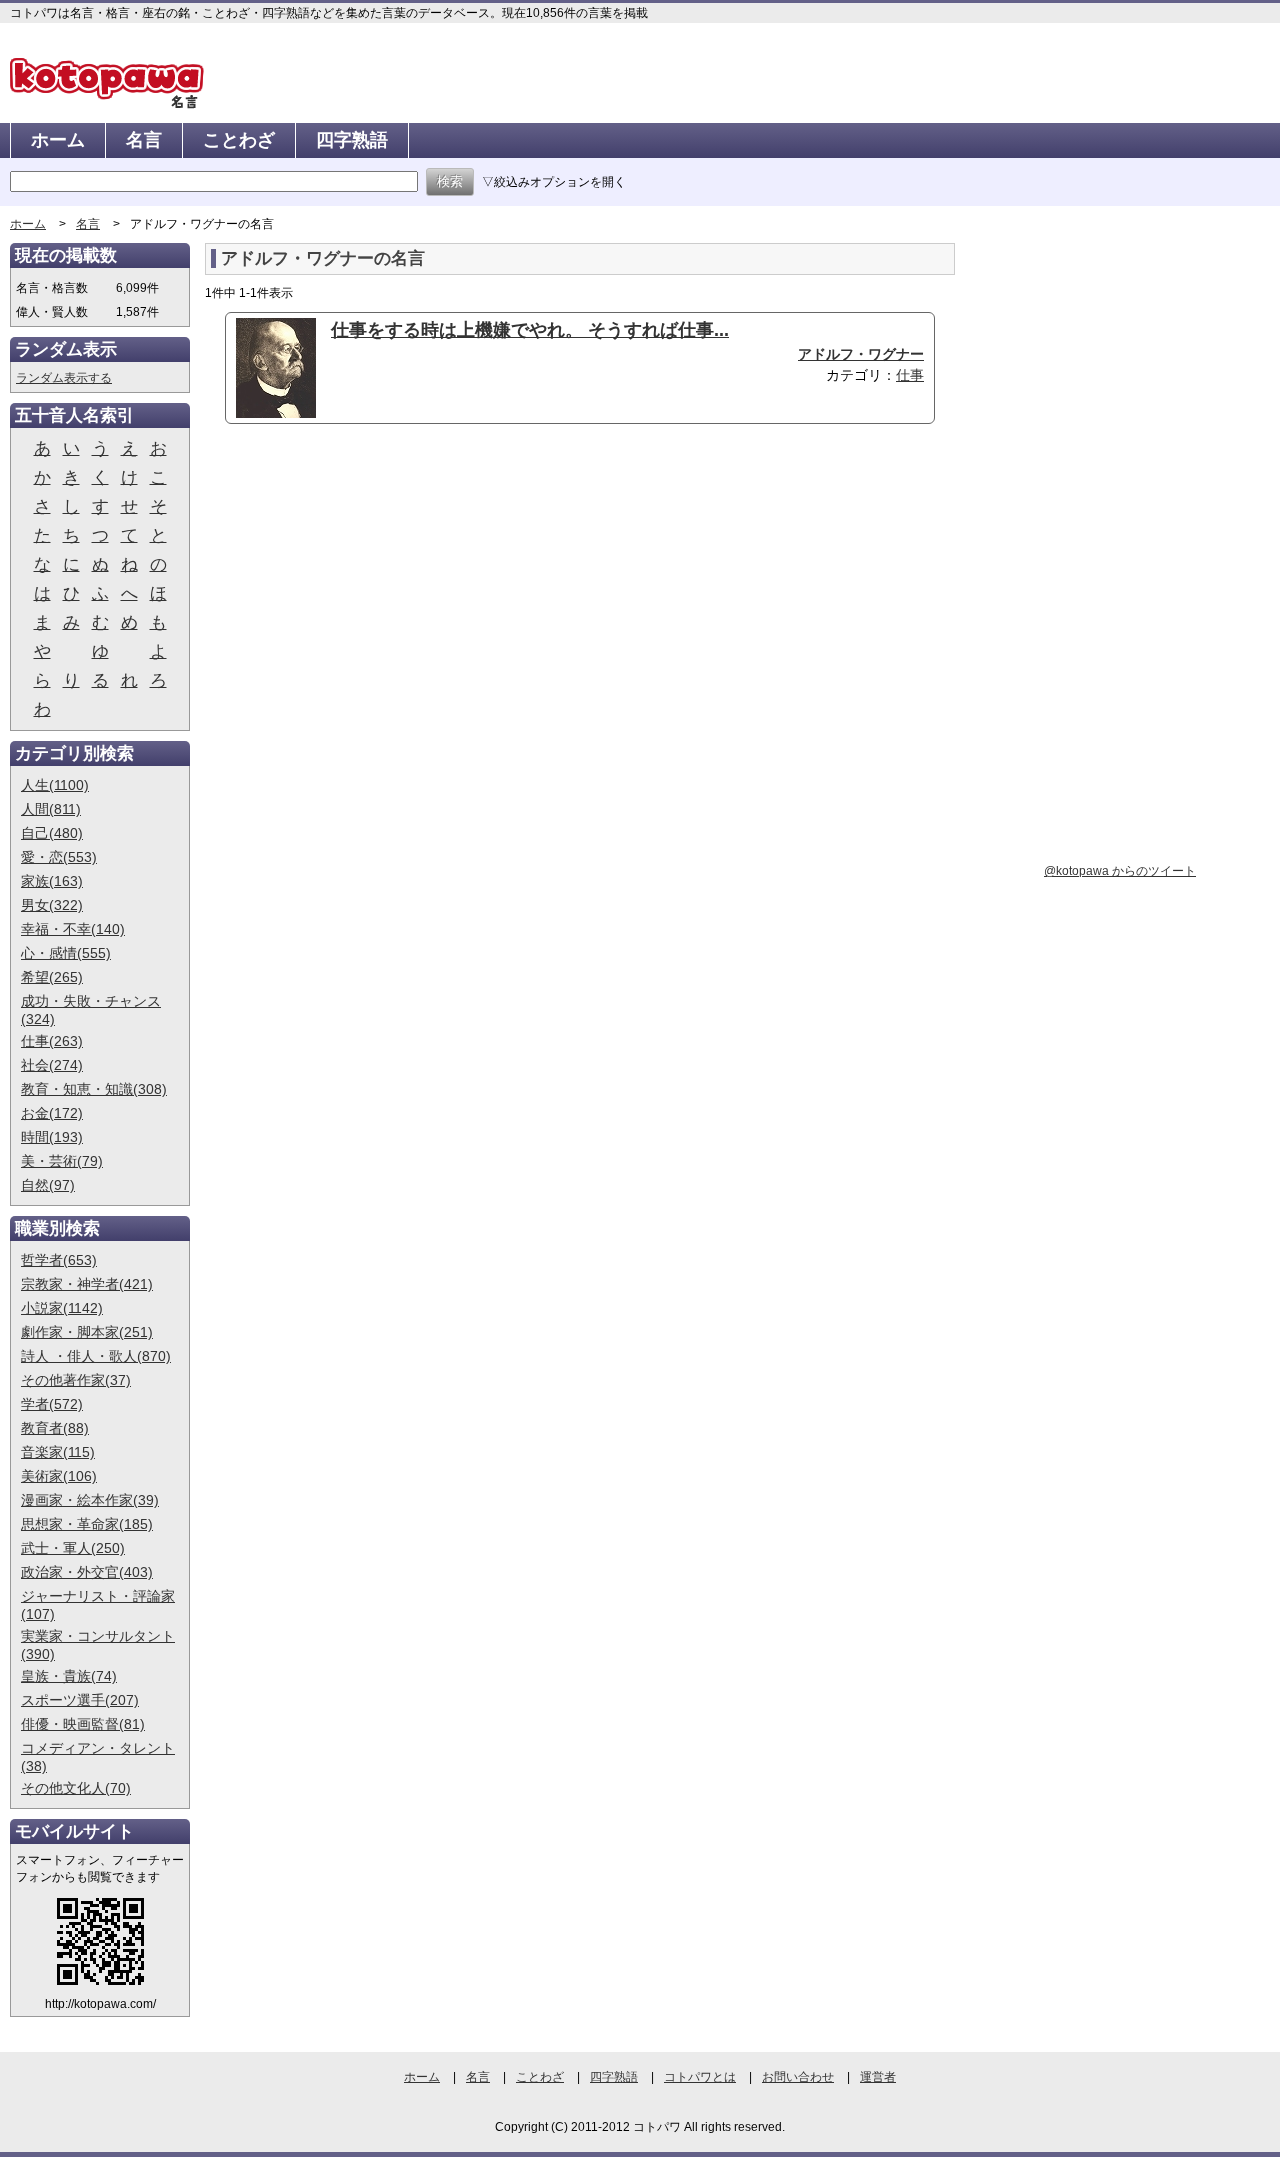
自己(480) (52, 833)
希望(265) (52, 977)
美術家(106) (59, 1476)
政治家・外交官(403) (87, 1572)
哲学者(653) (59, 1260)
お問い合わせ (798, 2077)
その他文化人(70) (76, 1788)
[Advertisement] (373, 594)
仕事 (910, 375)
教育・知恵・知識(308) (94, 1089)
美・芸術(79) (62, 1161)
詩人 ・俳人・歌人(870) (96, 1356)
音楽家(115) (58, 1452)
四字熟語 (352, 140)
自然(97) (48, 1185)
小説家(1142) (62, 1308)
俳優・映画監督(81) (83, 1724)
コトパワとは (700, 2077)
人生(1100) (55, 785)
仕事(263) (52, 1041)
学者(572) (52, 1404)
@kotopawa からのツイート (1120, 871)
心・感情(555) (66, 953)
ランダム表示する (64, 378)
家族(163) (52, 881)
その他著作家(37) (76, 1380)
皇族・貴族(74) (69, 1676)
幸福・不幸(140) (73, 929)
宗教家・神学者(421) (87, 1284)
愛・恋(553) (59, 857)
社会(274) (52, 1065)
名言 (144, 140)
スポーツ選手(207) (80, 1700)
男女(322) (52, 905)
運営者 (878, 2077)
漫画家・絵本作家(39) (90, 1500)
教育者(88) (55, 1428)
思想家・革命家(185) (87, 1524)
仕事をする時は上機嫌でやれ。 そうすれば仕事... (530, 330)
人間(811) (51, 809)
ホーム (58, 140)
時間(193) (52, 1137)
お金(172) (52, 1113)
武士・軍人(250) (73, 1548)
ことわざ (239, 140)
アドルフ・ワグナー (861, 354)
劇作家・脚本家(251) (87, 1332)
